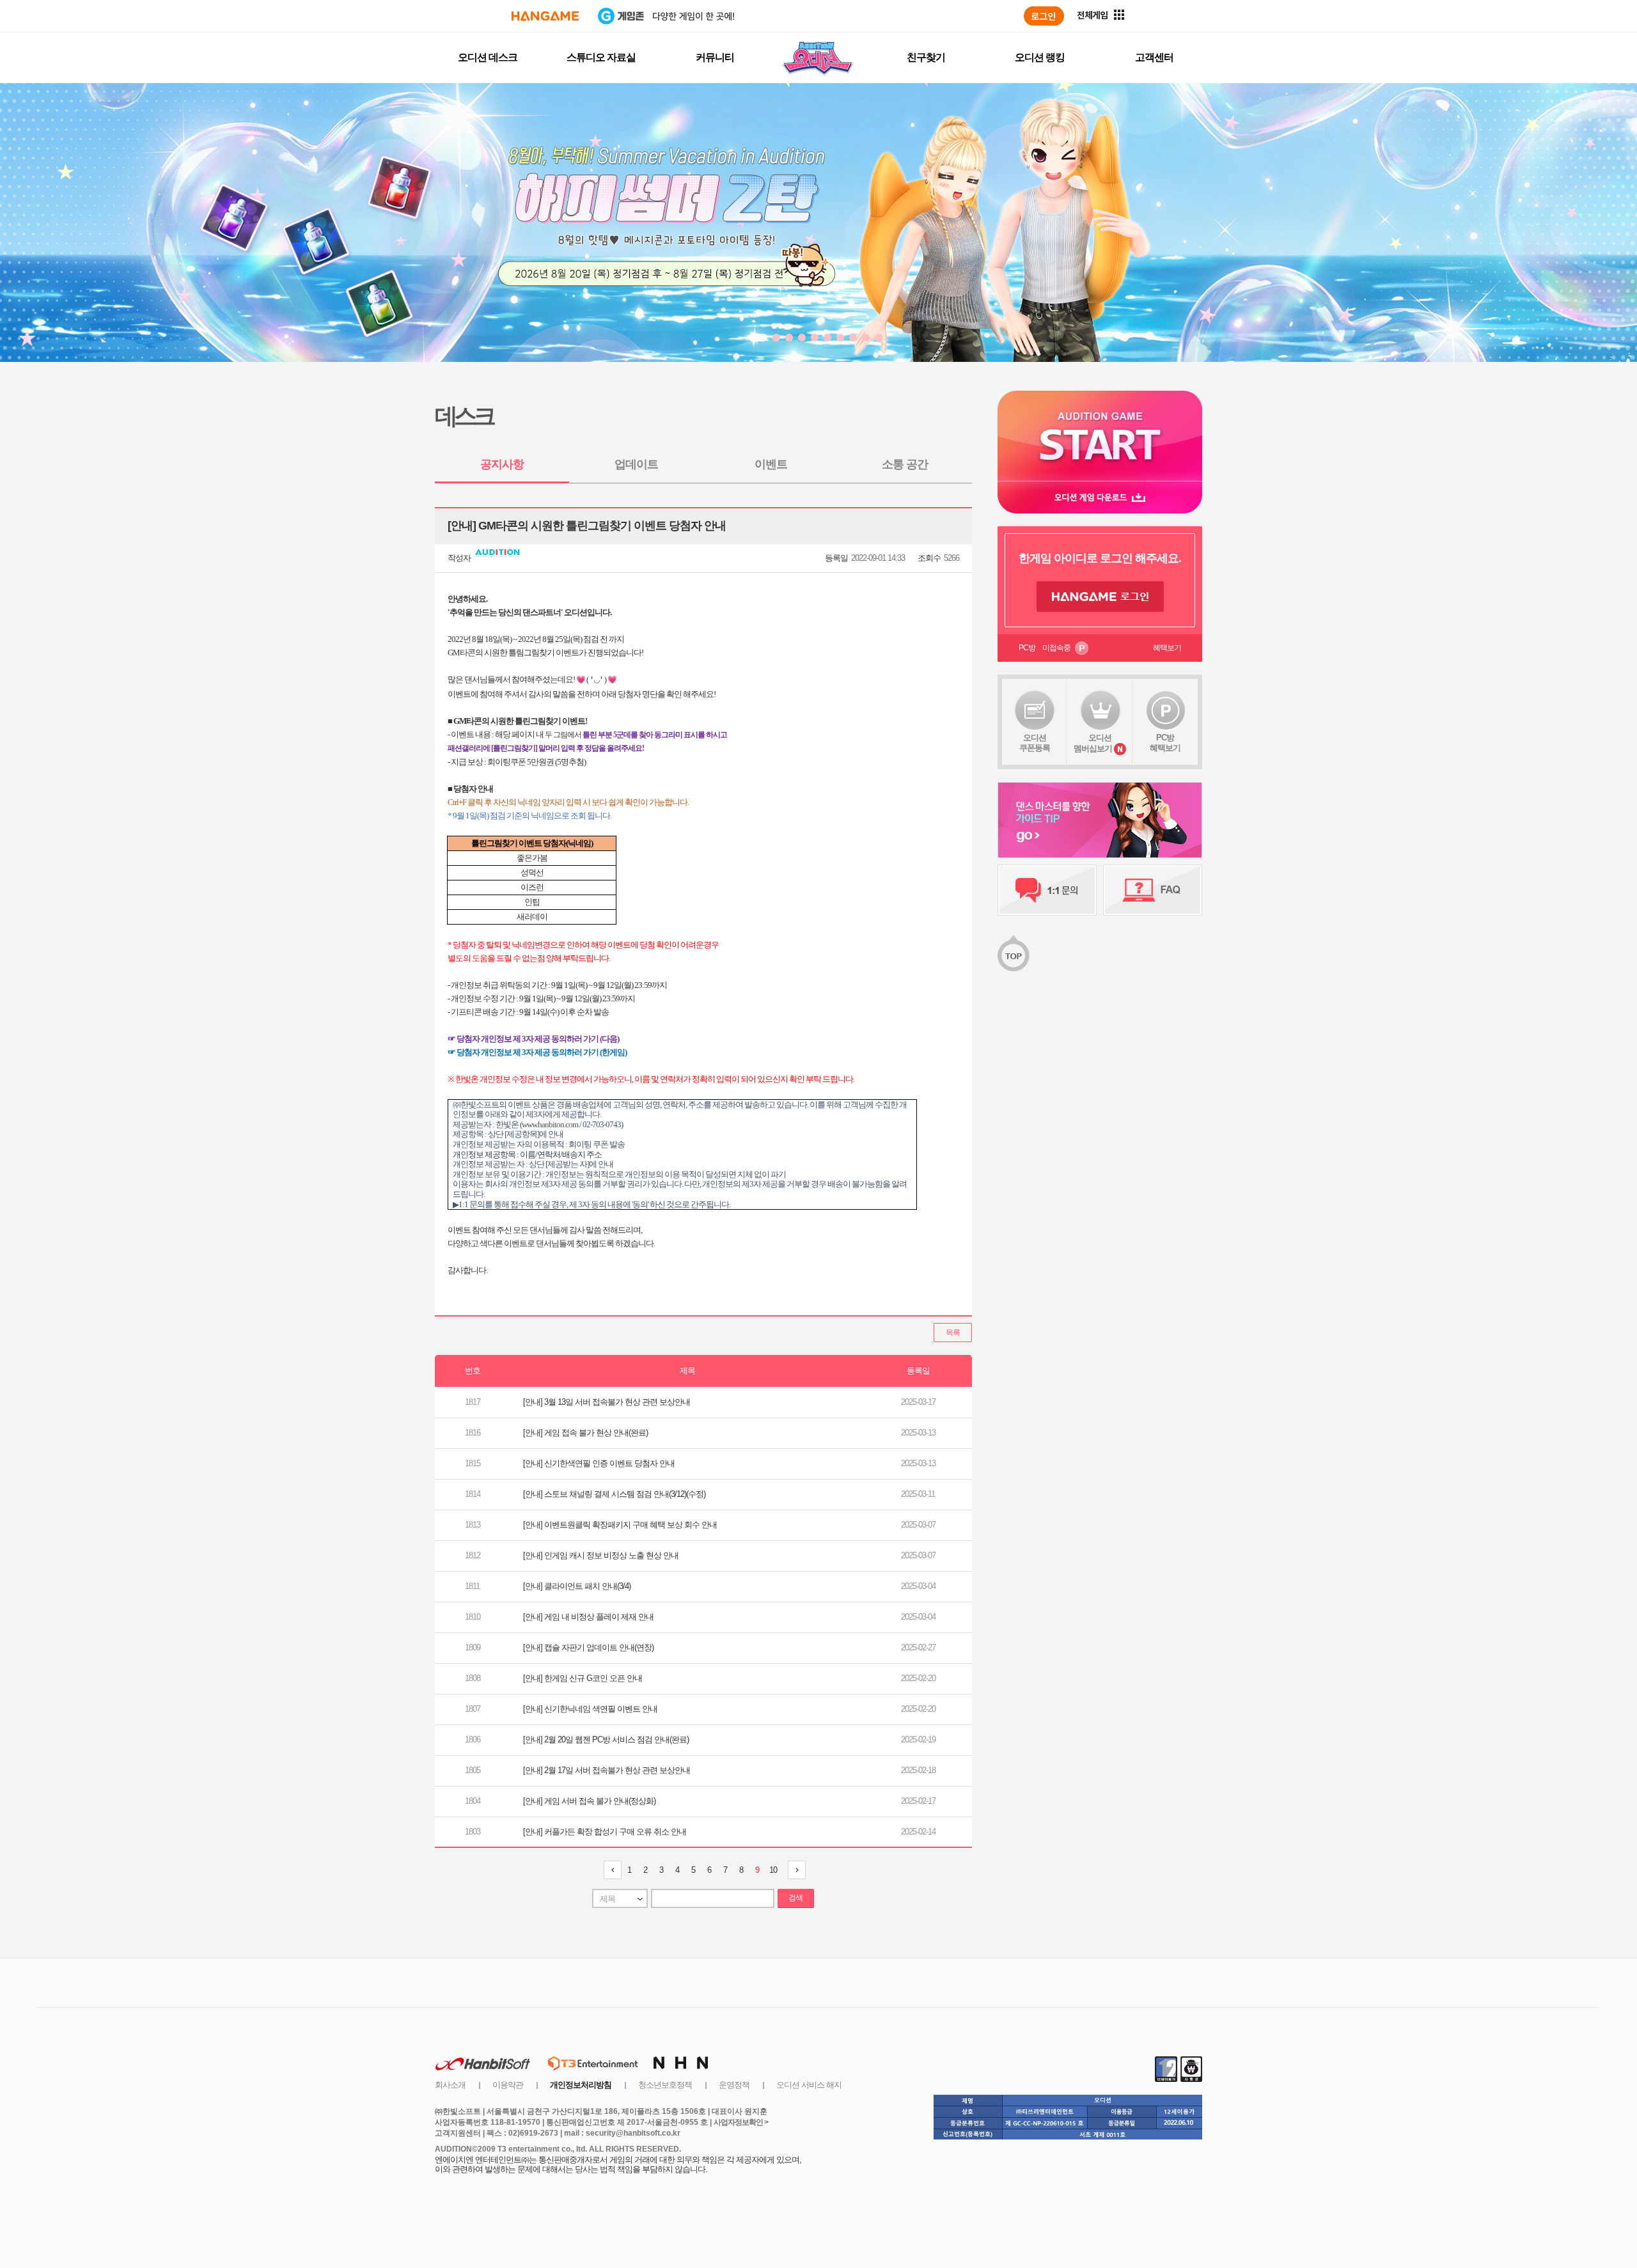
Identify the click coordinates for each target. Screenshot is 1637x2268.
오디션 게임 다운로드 (1100, 497)
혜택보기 (1167, 648)
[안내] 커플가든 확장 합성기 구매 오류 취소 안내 (605, 1832)
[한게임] (545, 16)
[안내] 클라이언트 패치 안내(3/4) (577, 1586)
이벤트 (771, 464)
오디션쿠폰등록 (1035, 743)
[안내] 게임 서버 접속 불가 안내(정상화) (589, 1801)
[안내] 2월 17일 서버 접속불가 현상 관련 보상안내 (607, 1770)
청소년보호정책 (665, 2085)
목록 (953, 1333)
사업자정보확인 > (741, 2122)
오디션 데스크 (488, 57)
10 (773, 1870)
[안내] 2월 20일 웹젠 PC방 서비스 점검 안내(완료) (606, 1740)
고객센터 (1154, 57)
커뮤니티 (715, 57)
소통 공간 (905, 464)
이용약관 (508, 2085)
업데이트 (636, 464)
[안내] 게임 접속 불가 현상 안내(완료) (585, 1433)
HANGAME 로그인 (1100, 597)
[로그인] (1044, 16)
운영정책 (734, 2085)
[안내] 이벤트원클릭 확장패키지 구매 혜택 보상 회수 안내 (620, 1525)
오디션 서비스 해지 (809, 2085)
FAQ (1153, 890)
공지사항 (502, 464)
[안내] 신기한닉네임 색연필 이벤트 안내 (590, 1709)
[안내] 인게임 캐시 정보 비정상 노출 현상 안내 (601, 1555)
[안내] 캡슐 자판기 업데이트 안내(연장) (588, 1647)
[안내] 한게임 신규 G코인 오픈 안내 (583, 1678)
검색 (795, 1898)
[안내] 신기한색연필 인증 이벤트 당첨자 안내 (599, 1463)
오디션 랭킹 (1040, 57)
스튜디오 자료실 (601, 57)
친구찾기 (926, 57)
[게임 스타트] (1100, 436)
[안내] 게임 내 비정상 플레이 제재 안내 (588, 1617)
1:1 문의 (1047, 890)
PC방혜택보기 (1165, 743)
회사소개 (450, 2085)
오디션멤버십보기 (1093, 743)
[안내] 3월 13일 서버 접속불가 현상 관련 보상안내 (607, 1402)
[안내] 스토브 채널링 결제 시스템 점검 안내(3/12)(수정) (614, 1494)
